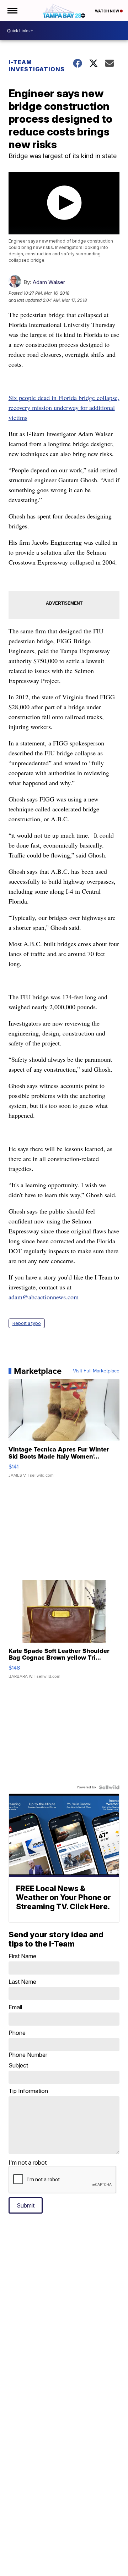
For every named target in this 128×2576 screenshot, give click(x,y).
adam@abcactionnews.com (44, 1297)
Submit (26, 2205)
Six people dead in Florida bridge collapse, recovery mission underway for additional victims (64, 407)
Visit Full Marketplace (96, 1371)
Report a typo (27, 1323)
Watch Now (107, 11)
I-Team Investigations (36, 66)
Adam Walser (49, 282)
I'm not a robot (28, 2163)
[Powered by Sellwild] (109, 1787)
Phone (28, 2044)
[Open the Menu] (12, 11)
